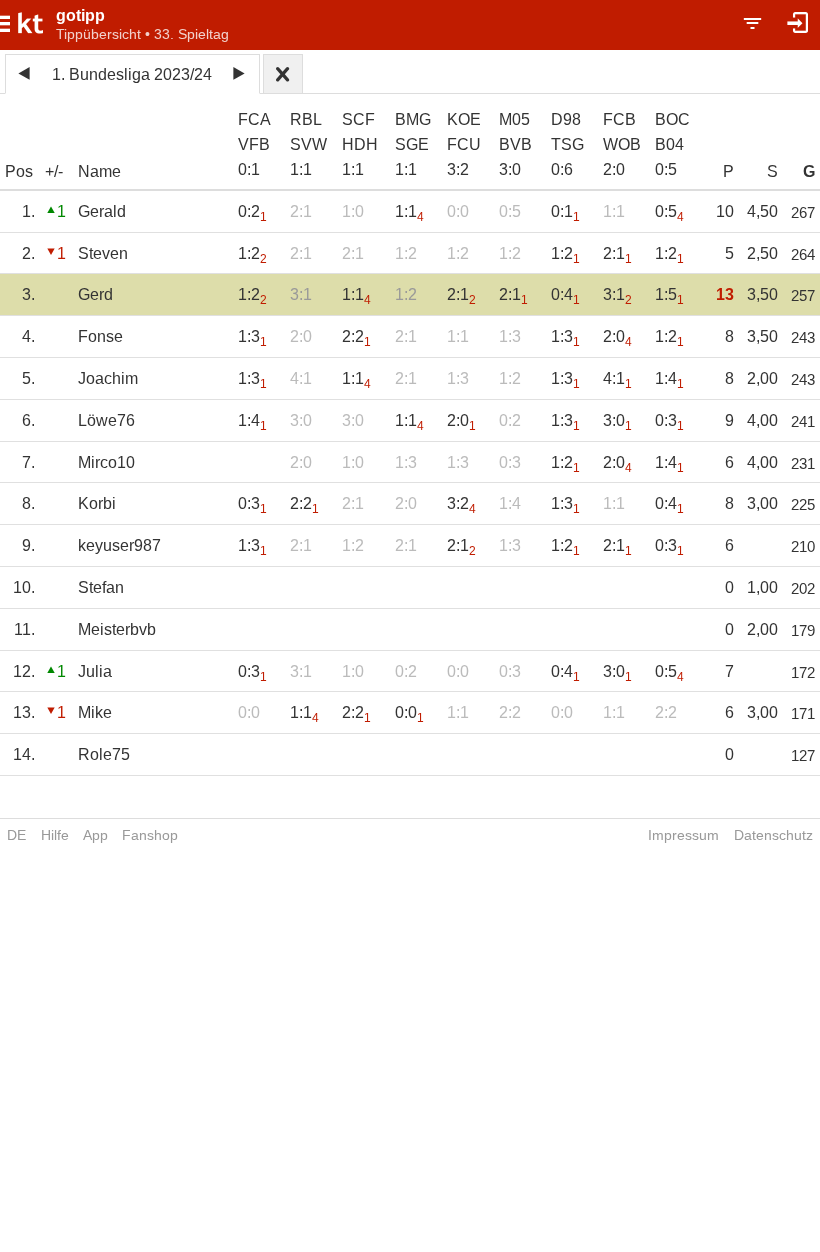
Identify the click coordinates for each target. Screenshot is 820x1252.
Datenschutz (773, 835)
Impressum (683, 835)
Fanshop (150, 835)
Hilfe (55, 835)
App (95, 835)
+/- (54, 171)
